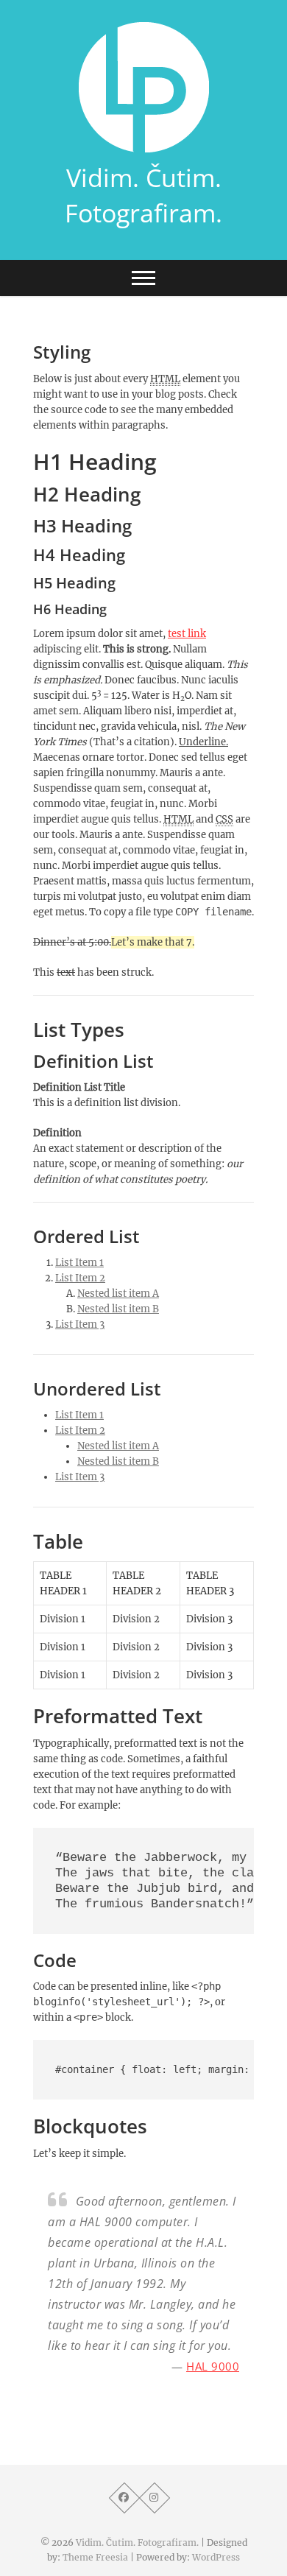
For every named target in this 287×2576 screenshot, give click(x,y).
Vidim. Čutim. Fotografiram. (143, 195)
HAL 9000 (213, 2366)
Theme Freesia (95, 2557)
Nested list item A (118, 1294)
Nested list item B (118, 1309)
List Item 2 (80, 1278)
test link (187, 634)
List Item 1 (79, 1263)
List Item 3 (80, 1324)
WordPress (216, 2557)
